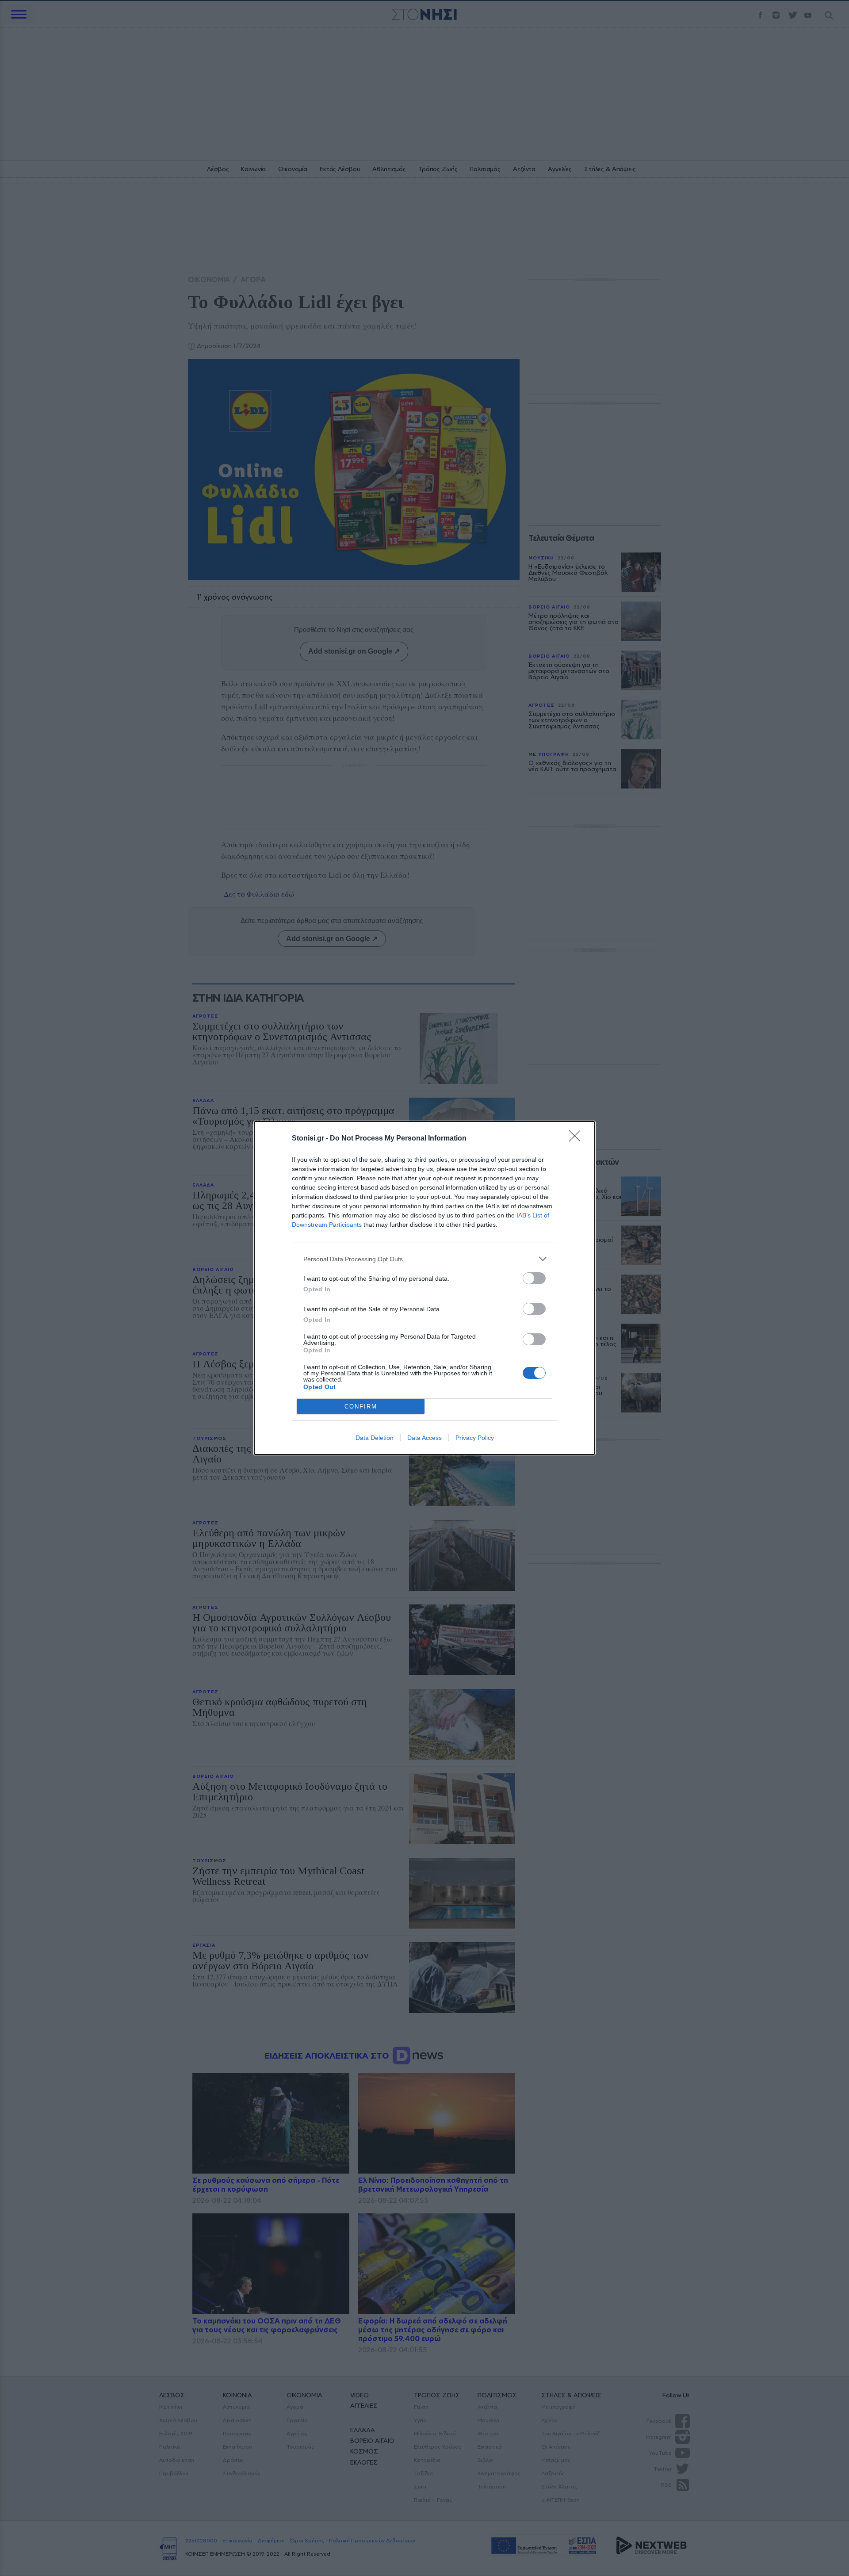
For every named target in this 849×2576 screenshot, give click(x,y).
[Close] (577, 1139)
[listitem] (424, 1259)
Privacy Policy (475, 1438)
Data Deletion (375, 1438)
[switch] (534, 1278)
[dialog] (424, 1288)
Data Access (424, 1438)
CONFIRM (361, 1407)
